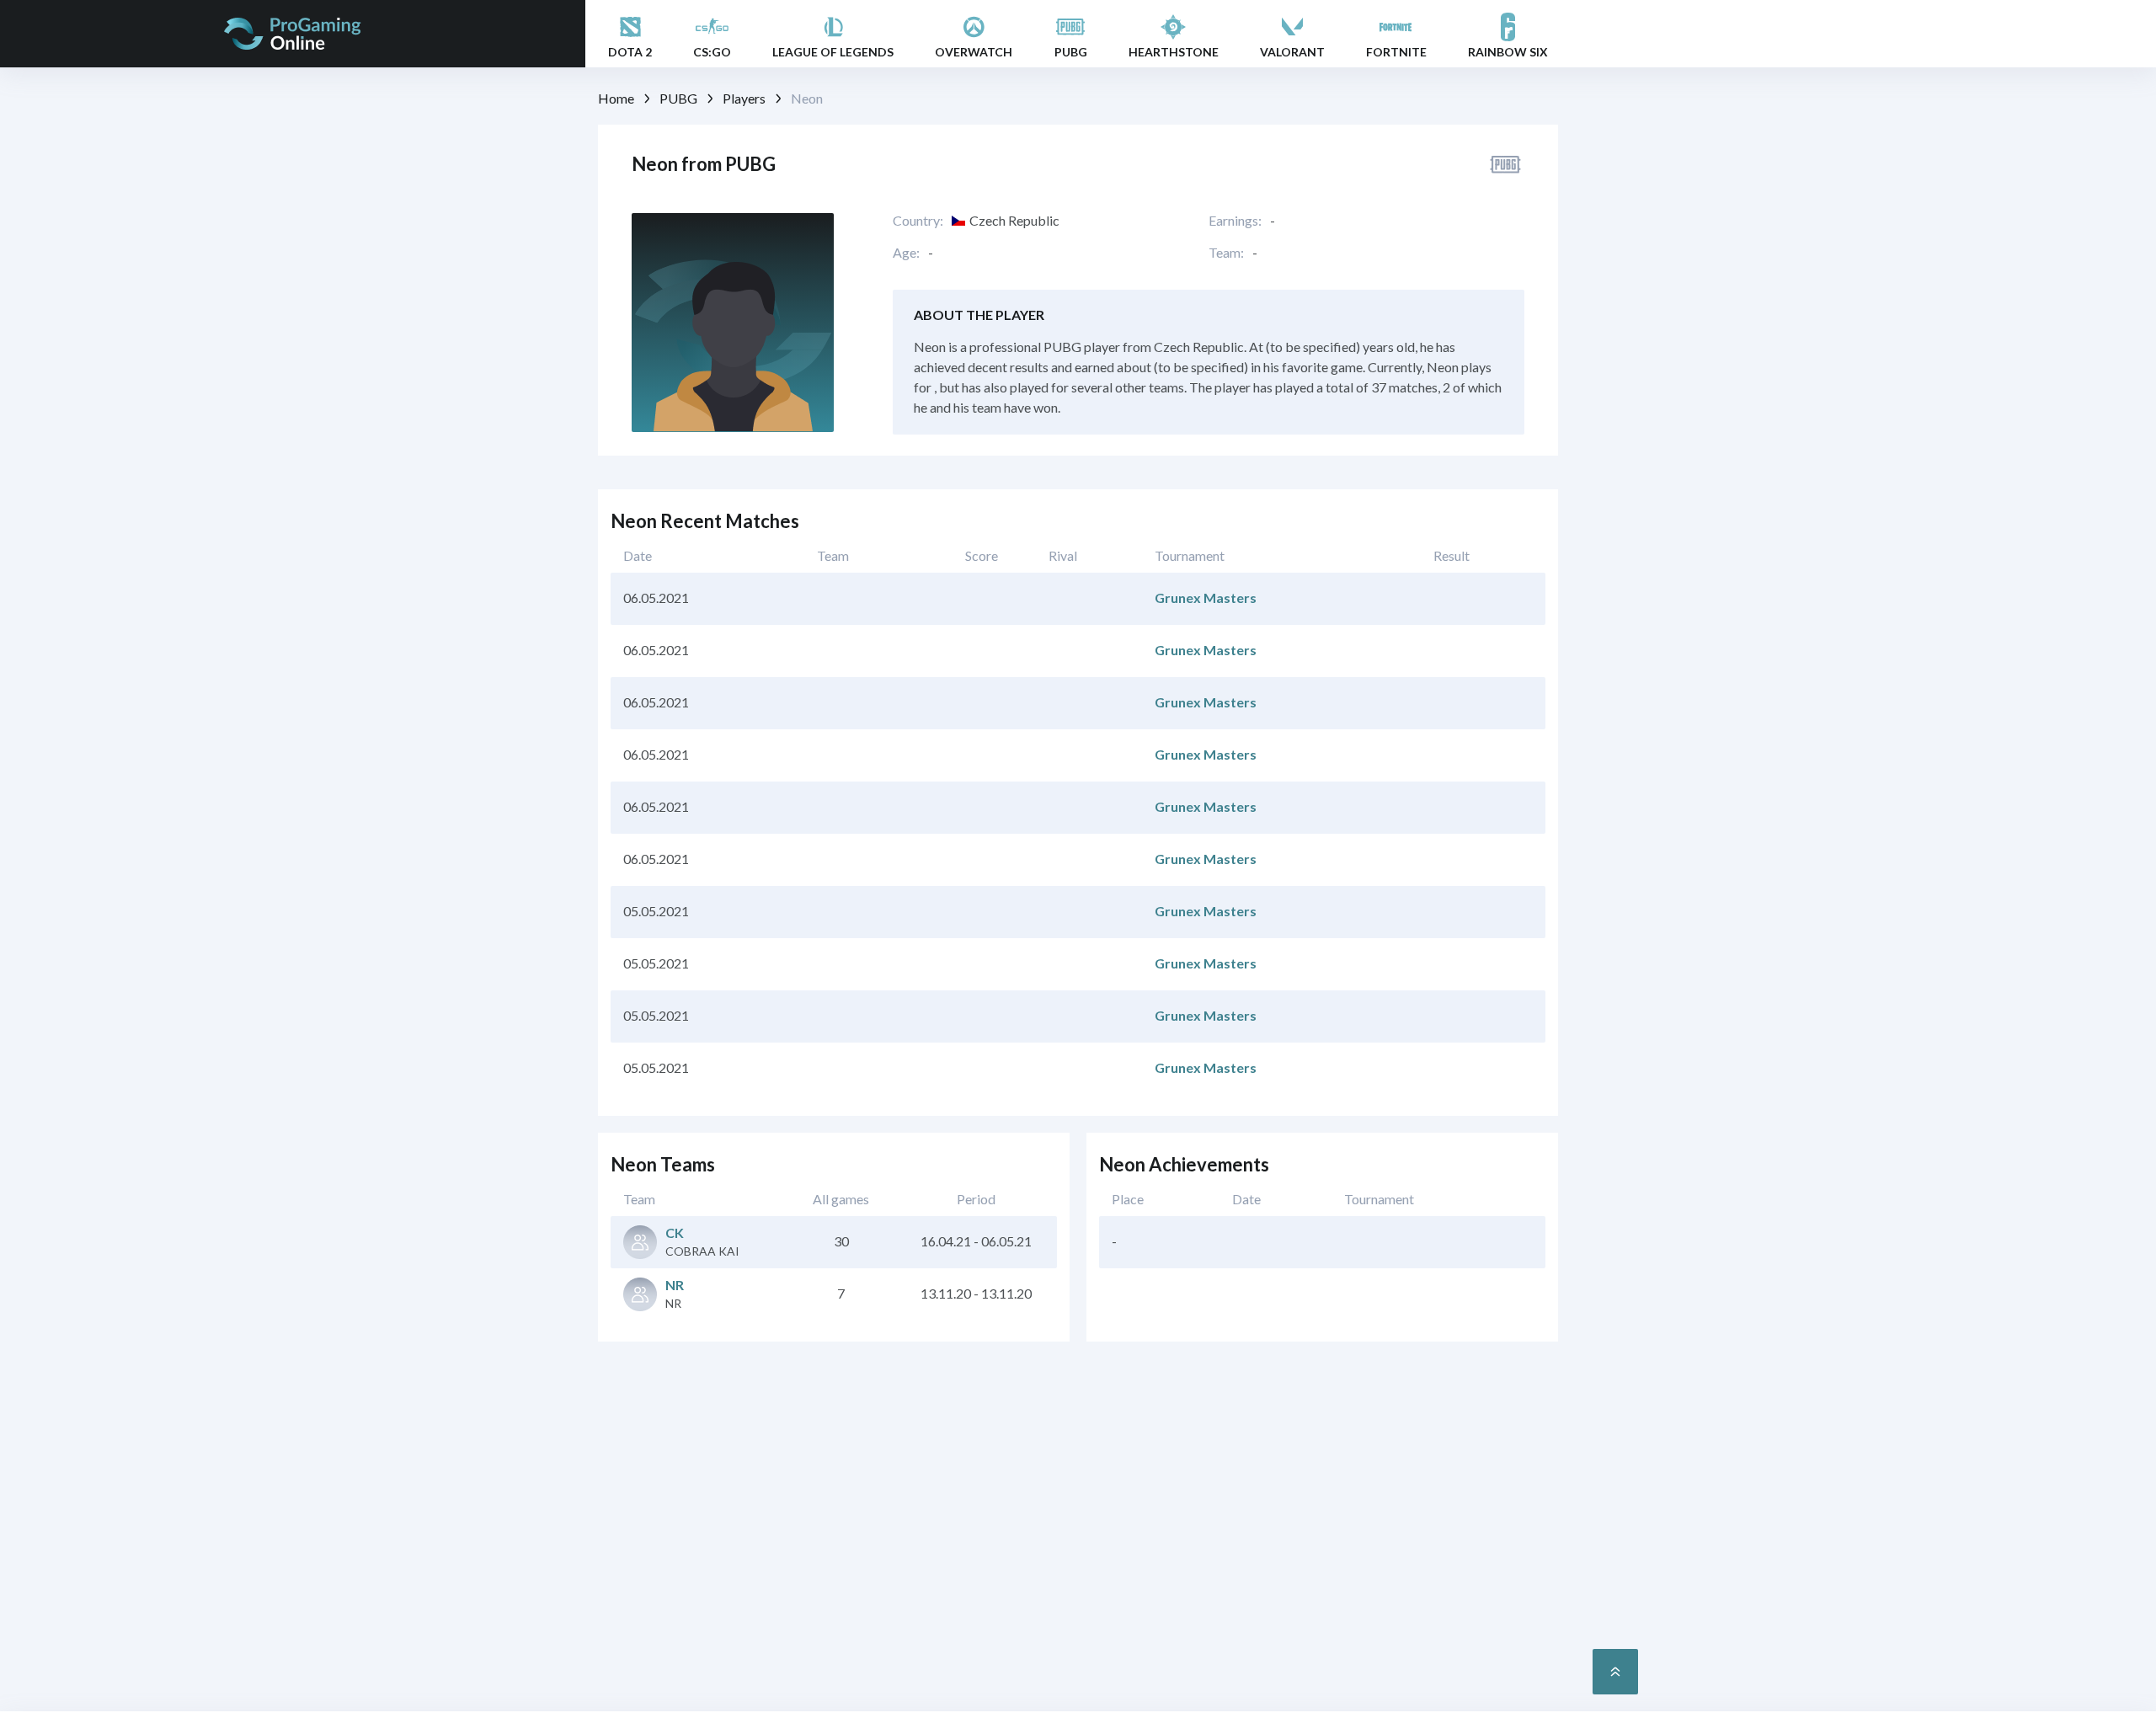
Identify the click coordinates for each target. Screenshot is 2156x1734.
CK (675, 1232)
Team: (1226, 253)
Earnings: (1235, 221)
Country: (918, 221)
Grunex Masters (1206, 598)
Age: (906, 253)
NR (675, 1285)
